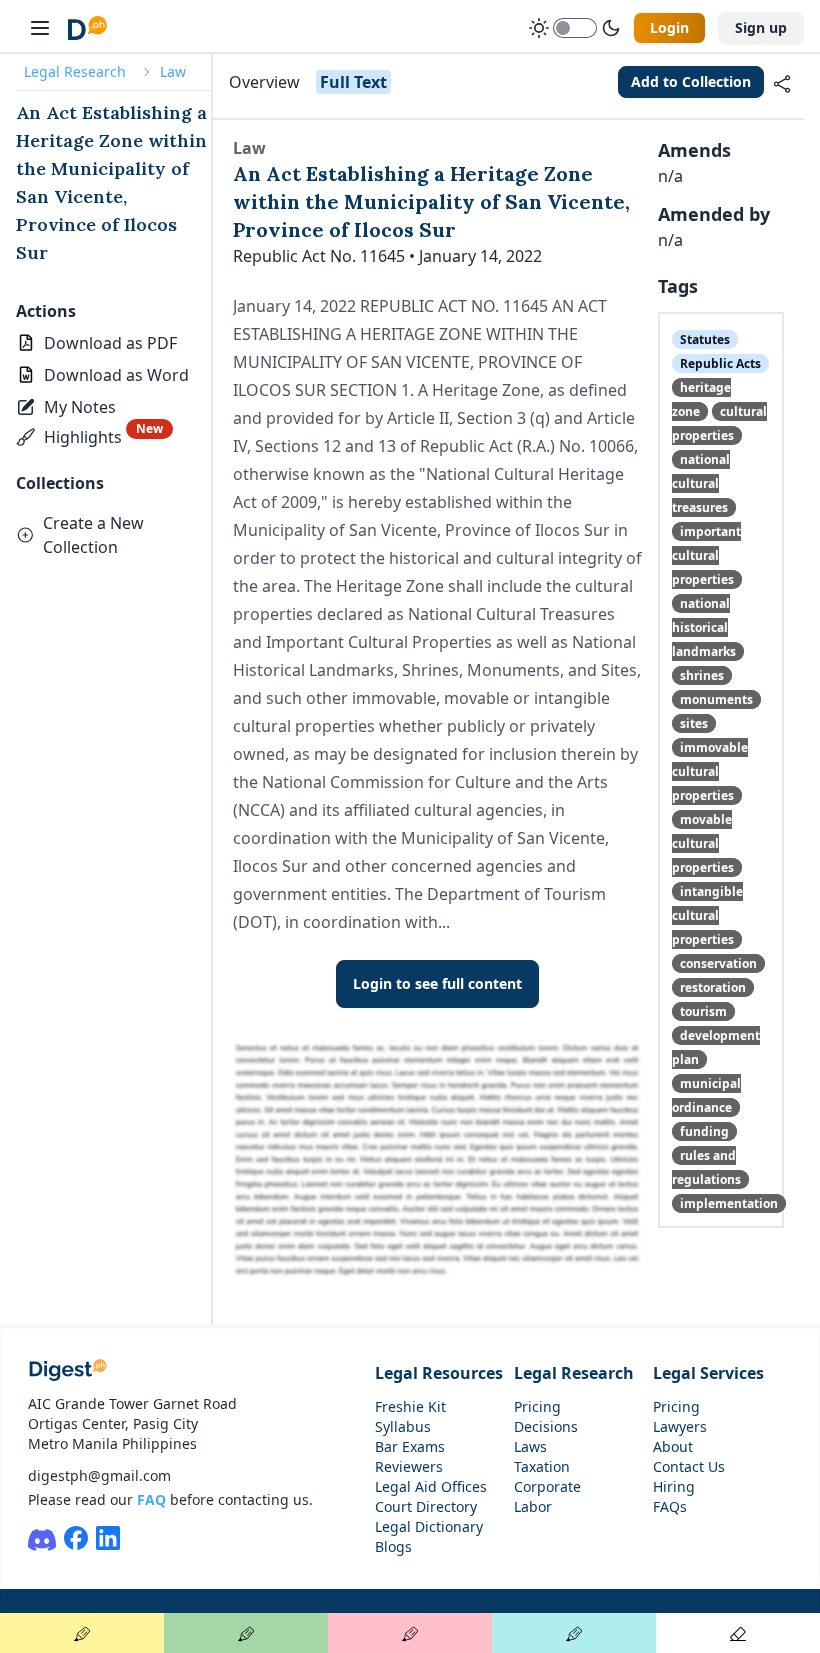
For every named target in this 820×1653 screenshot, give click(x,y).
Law (173, 71)
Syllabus (403, 1426)
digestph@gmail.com (99, 1475)
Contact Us (689, 1466)
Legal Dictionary (429, 1526)
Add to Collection (691, 81)
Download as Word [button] (116, 375)
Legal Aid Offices (431, 1486)
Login (669, 27)
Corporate (547, 1486)
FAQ (151, 1499)
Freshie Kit (410, 1406)
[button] (68, 407)
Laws (530, 1446)
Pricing (537, 1406)
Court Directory (426, 1506)
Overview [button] (264, 82)
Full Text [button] (353, 82)
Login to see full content (437, 983)
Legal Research (75, 71)
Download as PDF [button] (110, 343)
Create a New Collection (93, 535)
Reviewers (409, 1466)
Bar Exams (410, 1446)
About (673, 1446)
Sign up (761, 27)
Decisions (546, 1426)
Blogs (393, 1546)
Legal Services (708, 1373)
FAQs (670, 1506)
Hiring (674, 1486)
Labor (533, 1506)
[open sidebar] (40, 28)
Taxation (542, 1466)
